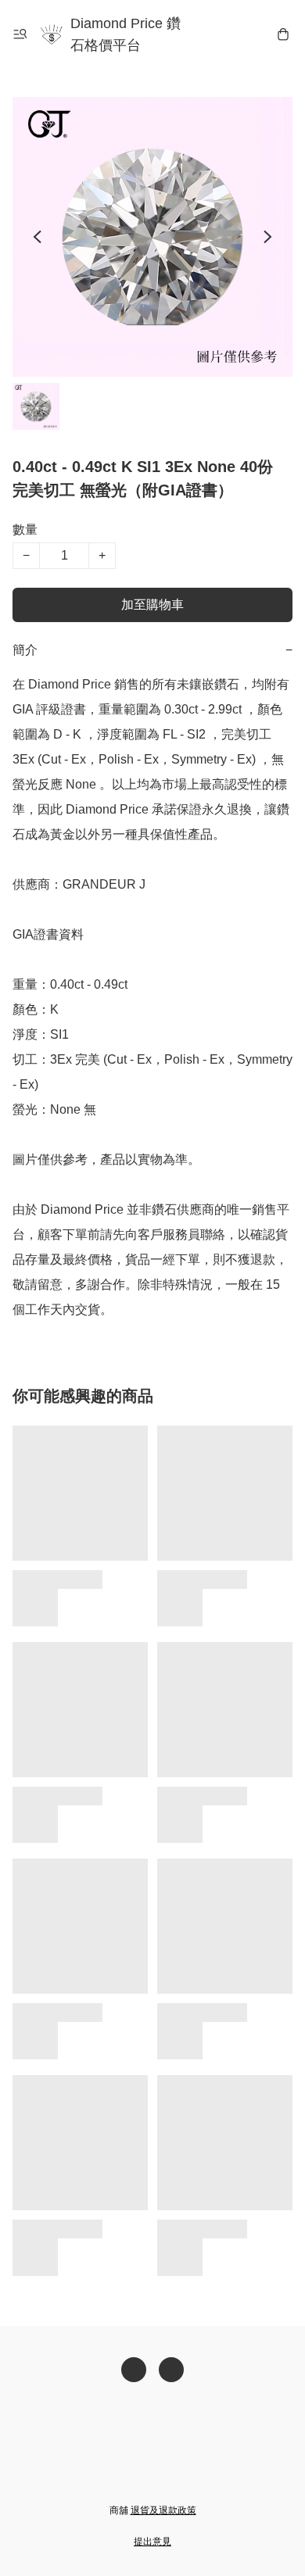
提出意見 (152, 2542)
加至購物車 (152, 605)
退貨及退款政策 (163, 2510)
